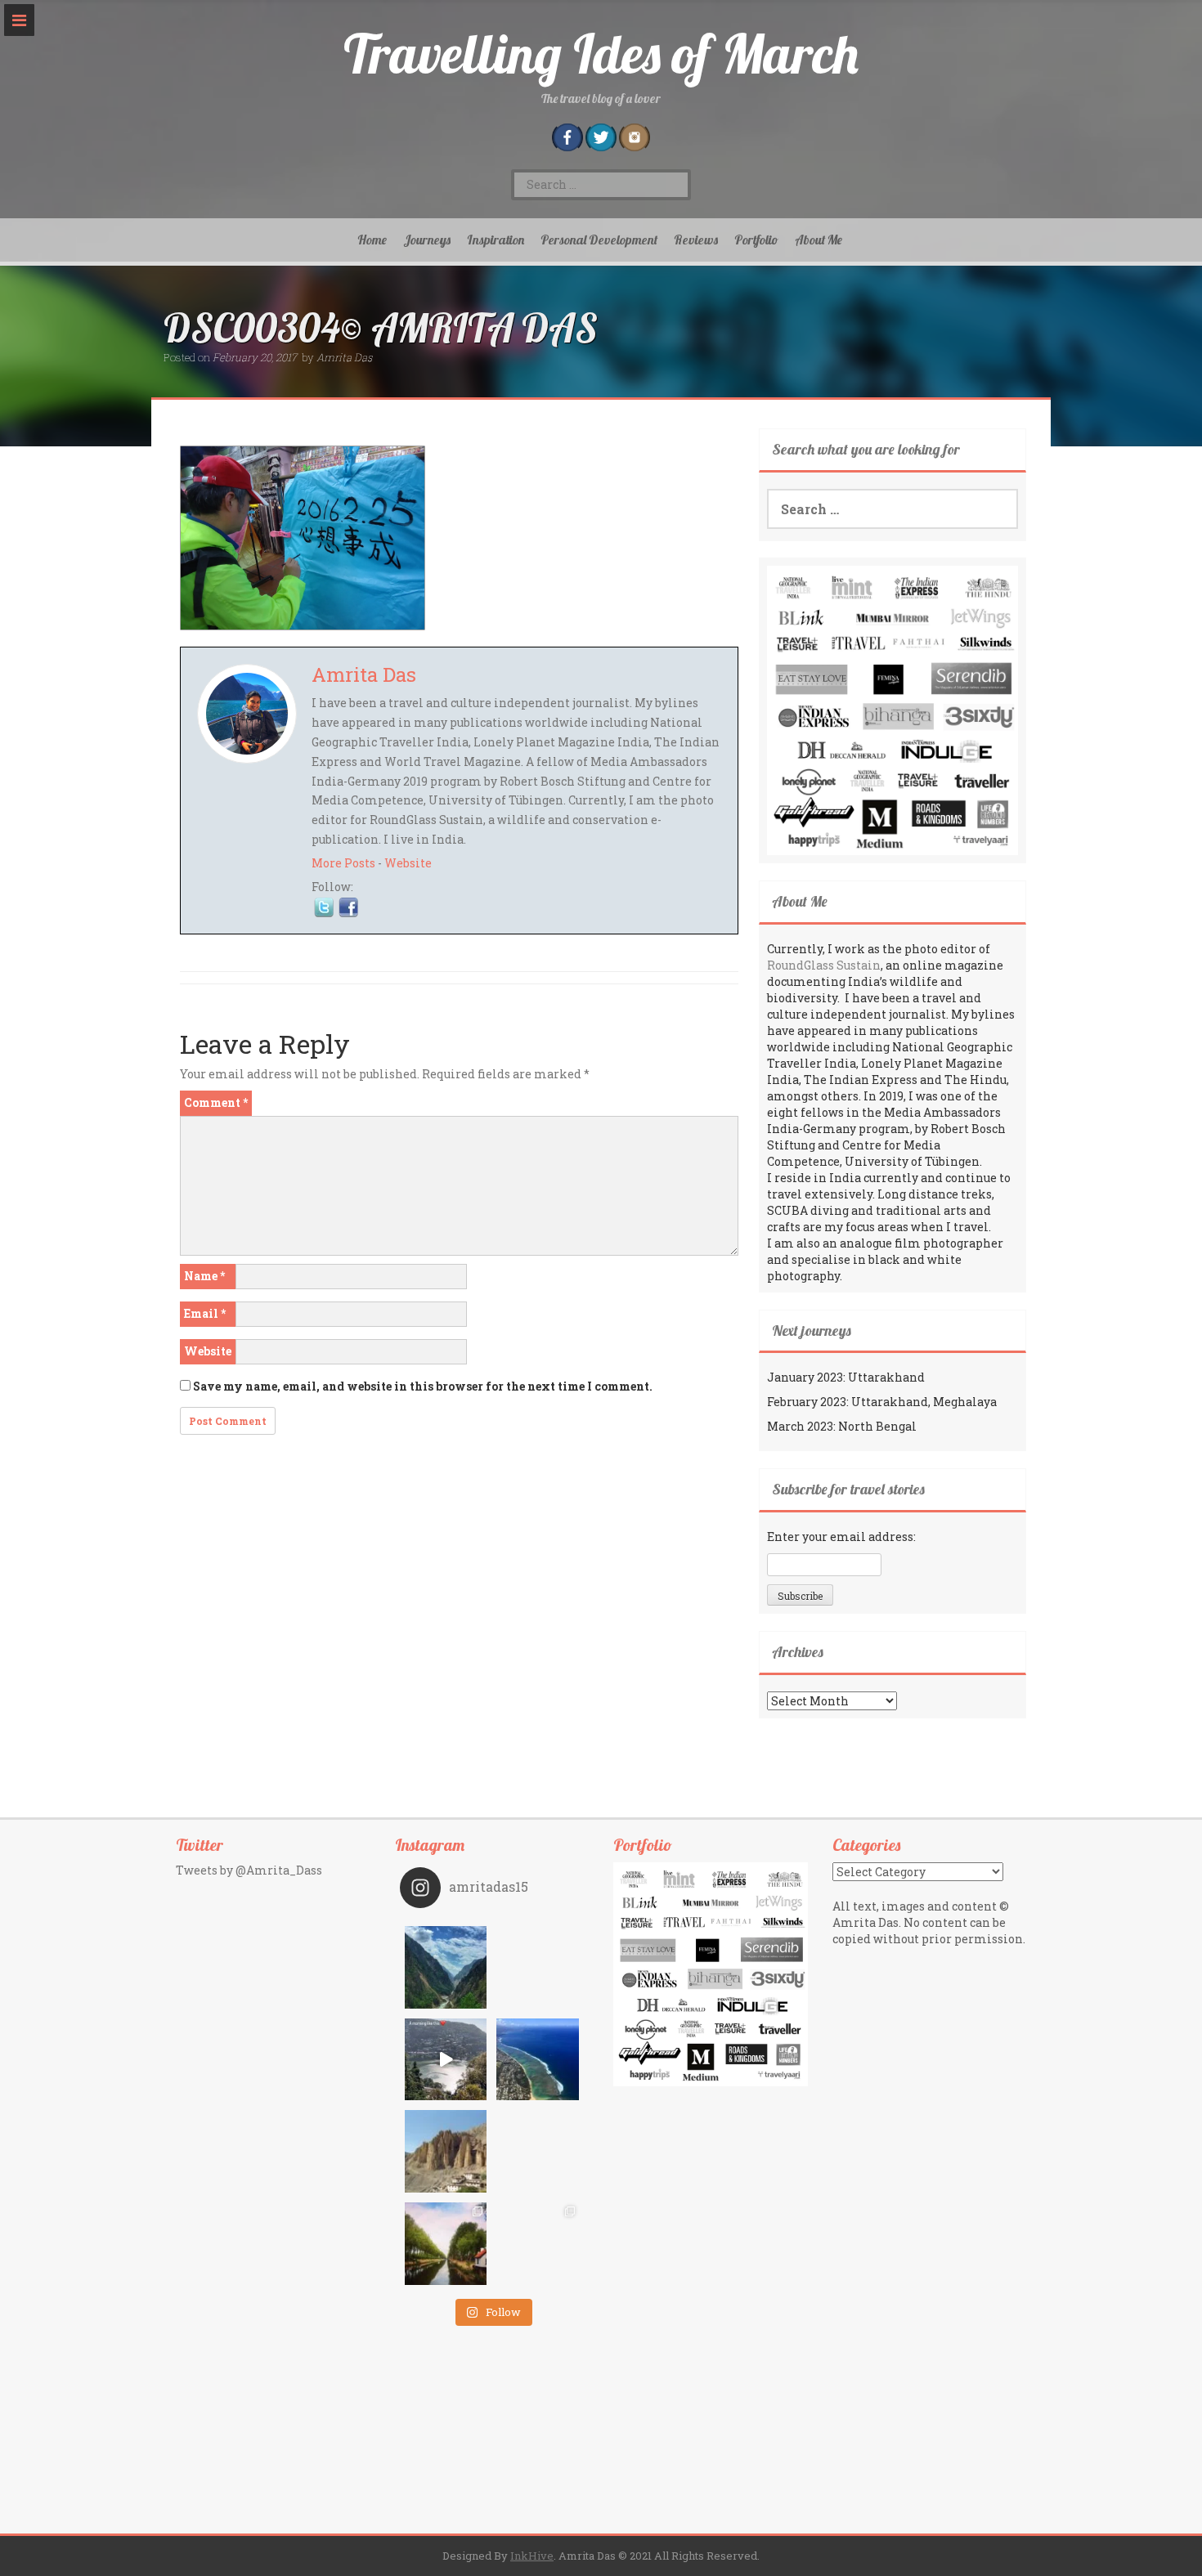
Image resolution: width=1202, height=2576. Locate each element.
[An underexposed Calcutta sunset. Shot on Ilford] (538, 1967)
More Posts (343, 863)
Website (408, 863)
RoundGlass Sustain (824, 965)
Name (204, 1276)
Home (372, 240)
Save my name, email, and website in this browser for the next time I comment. (423, 1386)
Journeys (427, 240)
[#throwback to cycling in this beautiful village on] (446, 2244)
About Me (819, 240)
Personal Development (599, 240)
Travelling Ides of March (601, 54)
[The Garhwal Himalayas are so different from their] (446, 1967)
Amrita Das (344, 357)
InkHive (532, 2556)
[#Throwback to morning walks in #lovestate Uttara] (446, 2060)
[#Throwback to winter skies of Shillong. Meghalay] (538, 2151)
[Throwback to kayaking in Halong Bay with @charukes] (538, 2244)
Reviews (696, 240)
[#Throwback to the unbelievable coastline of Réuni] (538, 2060)
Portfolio (756, 240)
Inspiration (496, 240)
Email (205, 1313)
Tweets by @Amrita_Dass (249, 1870)
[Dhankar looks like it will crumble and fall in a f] (446, 2151)
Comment (216, 1102)
